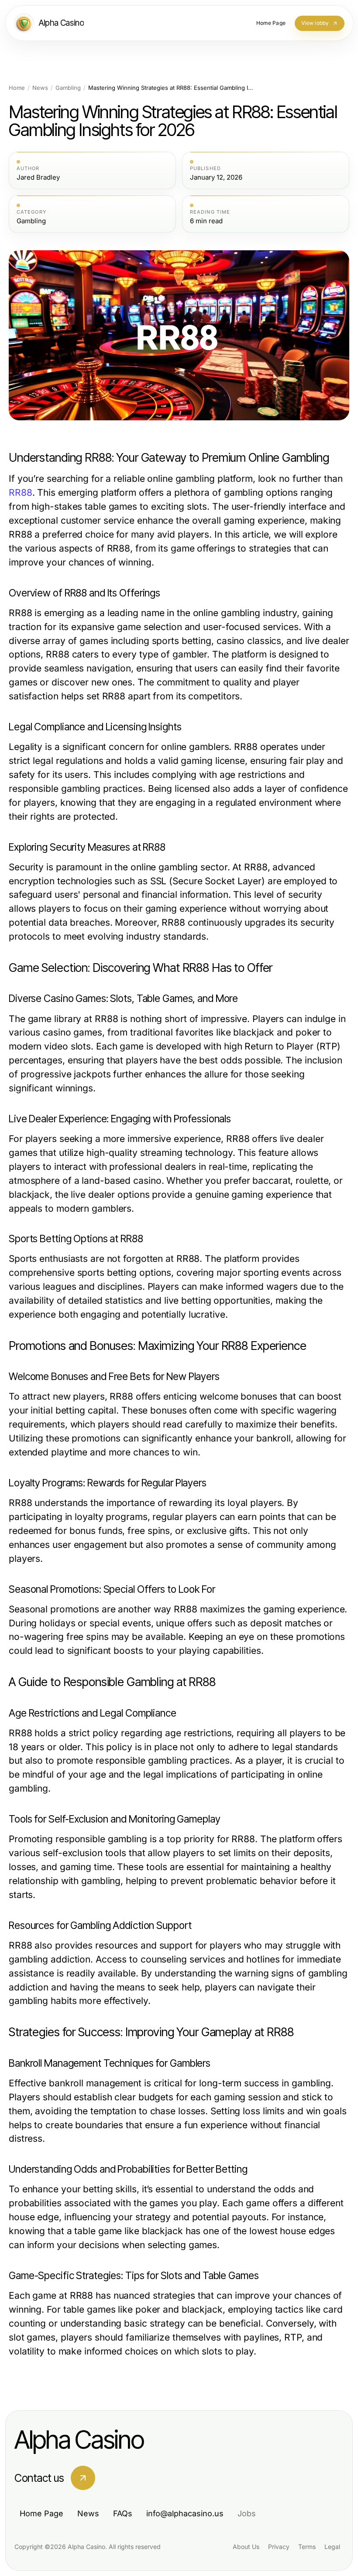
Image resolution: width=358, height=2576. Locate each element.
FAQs (123, 2513)
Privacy (279, 2547)
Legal (332, 2547)
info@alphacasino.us (185, 2513)
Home (17, 88)
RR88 (21, 492)
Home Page (41, 2513)
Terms (307, 2547)
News (40, 88)
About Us (246, 2547)
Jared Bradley (38, 177)
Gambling (68, 88)
